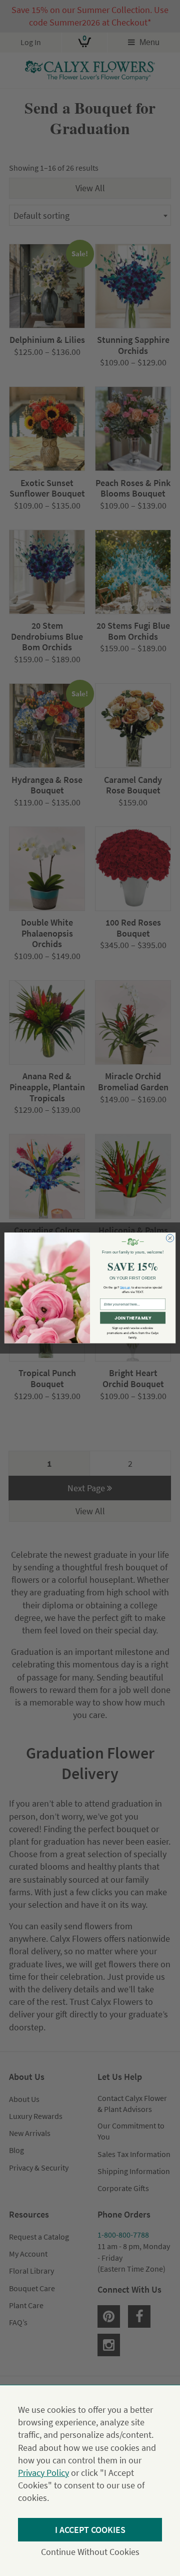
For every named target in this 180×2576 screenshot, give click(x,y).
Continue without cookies (90, 2552)
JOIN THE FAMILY (133, 1318)
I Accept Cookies (90, 2530)
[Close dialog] (170, 1238)
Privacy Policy (43, 2473)
